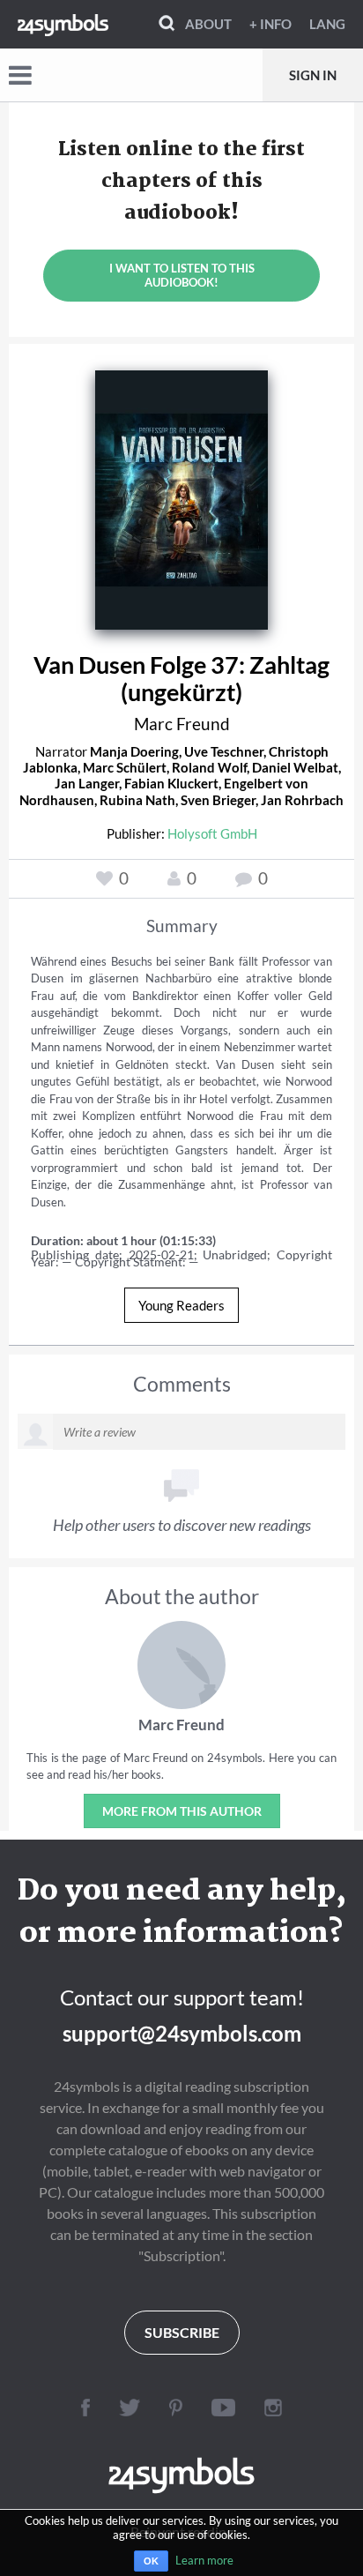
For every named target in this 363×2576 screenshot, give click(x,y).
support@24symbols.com (182, 2033)
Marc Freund (182, 724)
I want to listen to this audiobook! (182, 275)
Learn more (204, 2560)
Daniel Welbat (295, 767)
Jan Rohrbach (302, 800)
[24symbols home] (63, 24)
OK (151, 2561)
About (208, 24)
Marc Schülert (125, 767)
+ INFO (270, 24)
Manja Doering (134, 751)
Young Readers (181, 1305)
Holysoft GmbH (212, 833)
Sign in (313, 75)
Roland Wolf (209, 767)
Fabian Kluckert (171, 783)
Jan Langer (87, 783)
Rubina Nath (137, 800)
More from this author (182, 1811)
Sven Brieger (218, 800)
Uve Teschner (224, 751)
